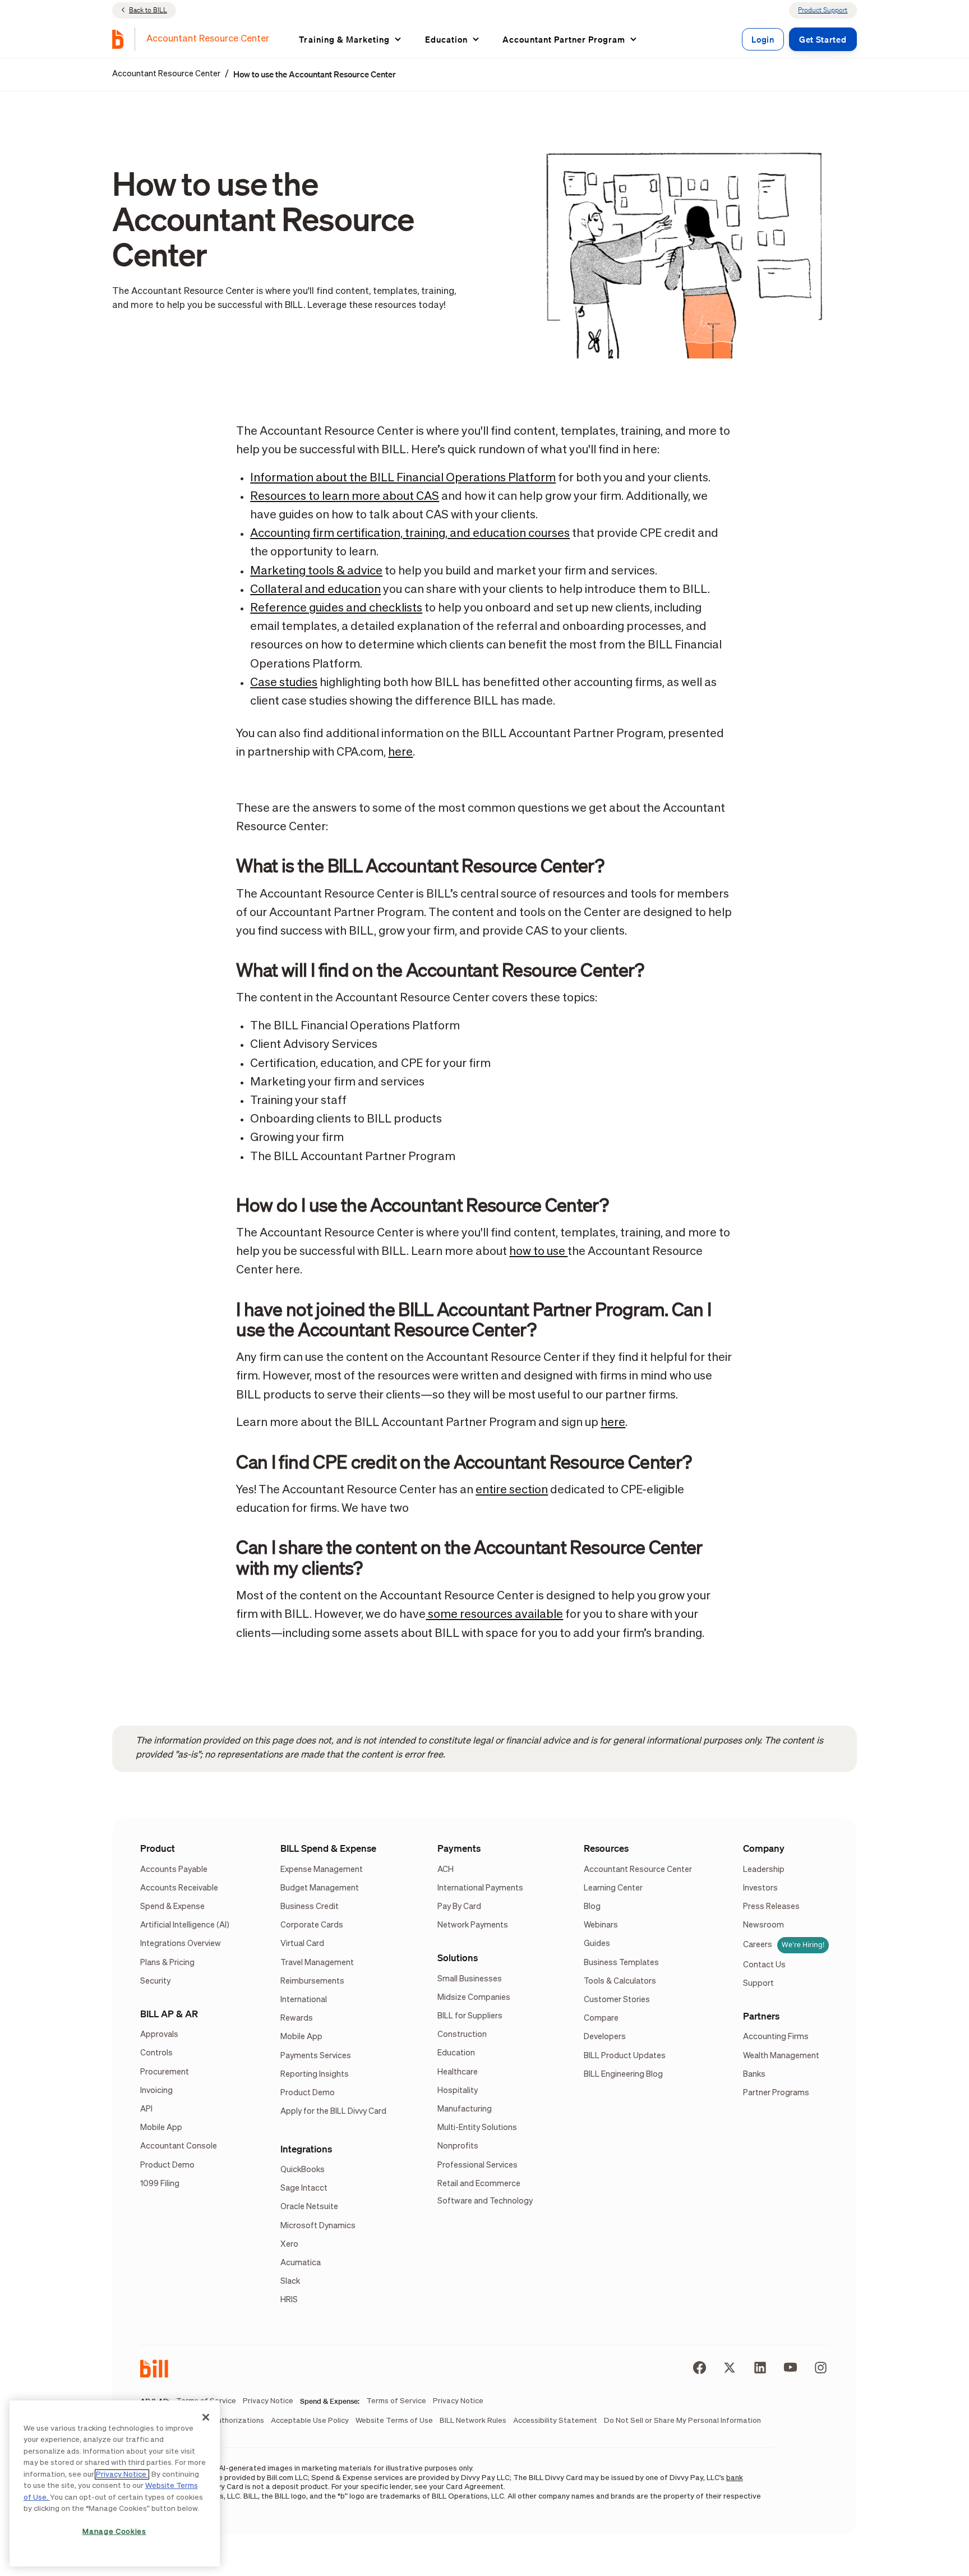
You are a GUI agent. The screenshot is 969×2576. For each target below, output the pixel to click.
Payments (459, 1848)
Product (158, 1848)
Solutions (458, 1958)
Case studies (284, 683)
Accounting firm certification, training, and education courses (410, 534)
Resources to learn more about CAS (345, 497)
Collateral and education (315, 590)
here (400, 753)
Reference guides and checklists (336, 608)
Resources (606, 1848)
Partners (761, 2016)
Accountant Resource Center (166, 74)
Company (764, 1848)
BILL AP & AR (169, 2014)
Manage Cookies (114, 2532)
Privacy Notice (122, 2474)
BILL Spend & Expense (328, 1848)
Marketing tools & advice (316, 571)
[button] (350, 39)
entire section (512, 1490)
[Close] (206, 2417)
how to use (538, 1252)
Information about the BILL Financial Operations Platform (403, 478)
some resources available (494, 1615)
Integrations (306, 2149)
